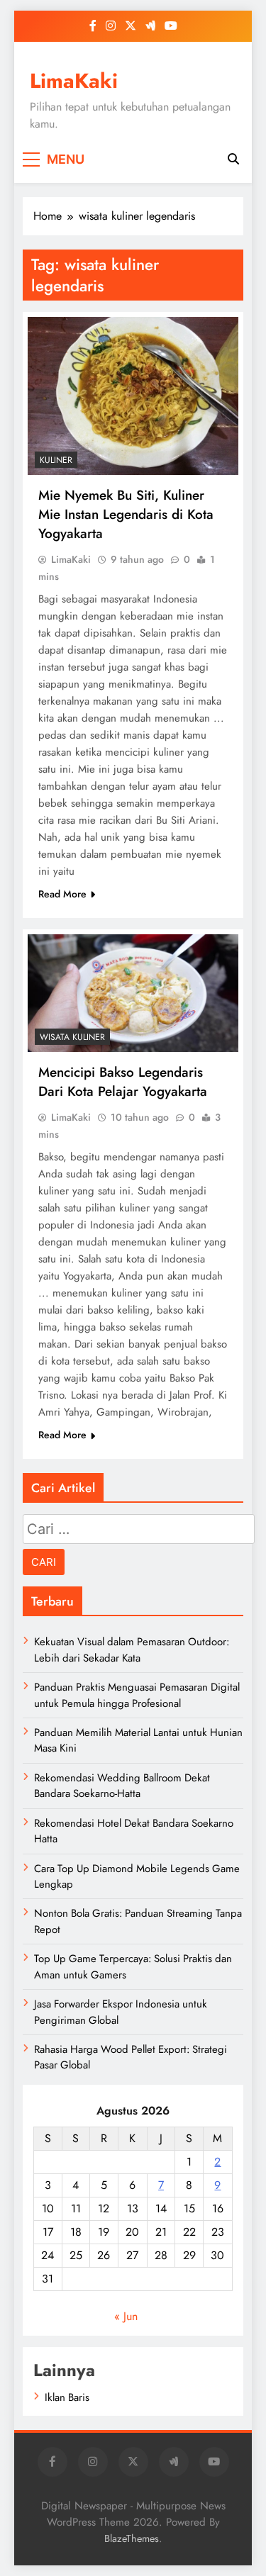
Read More (62, 894)
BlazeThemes (132, 2538)
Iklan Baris (67, 2397)
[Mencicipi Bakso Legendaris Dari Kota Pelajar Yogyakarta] (133, 993)
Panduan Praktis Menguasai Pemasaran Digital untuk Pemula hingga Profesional (137, 1695)
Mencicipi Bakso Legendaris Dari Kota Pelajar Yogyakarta (123, 1082)
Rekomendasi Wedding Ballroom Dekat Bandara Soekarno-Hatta (122, 1786)
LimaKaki (74, 81)
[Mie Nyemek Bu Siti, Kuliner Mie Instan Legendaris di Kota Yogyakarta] (133, 396)
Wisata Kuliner (72, 1037)
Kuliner (56, 460)
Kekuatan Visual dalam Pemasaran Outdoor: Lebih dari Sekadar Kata (132, 1650)
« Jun (126, 2316)
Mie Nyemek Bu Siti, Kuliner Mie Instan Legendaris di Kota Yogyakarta (126, 514)
